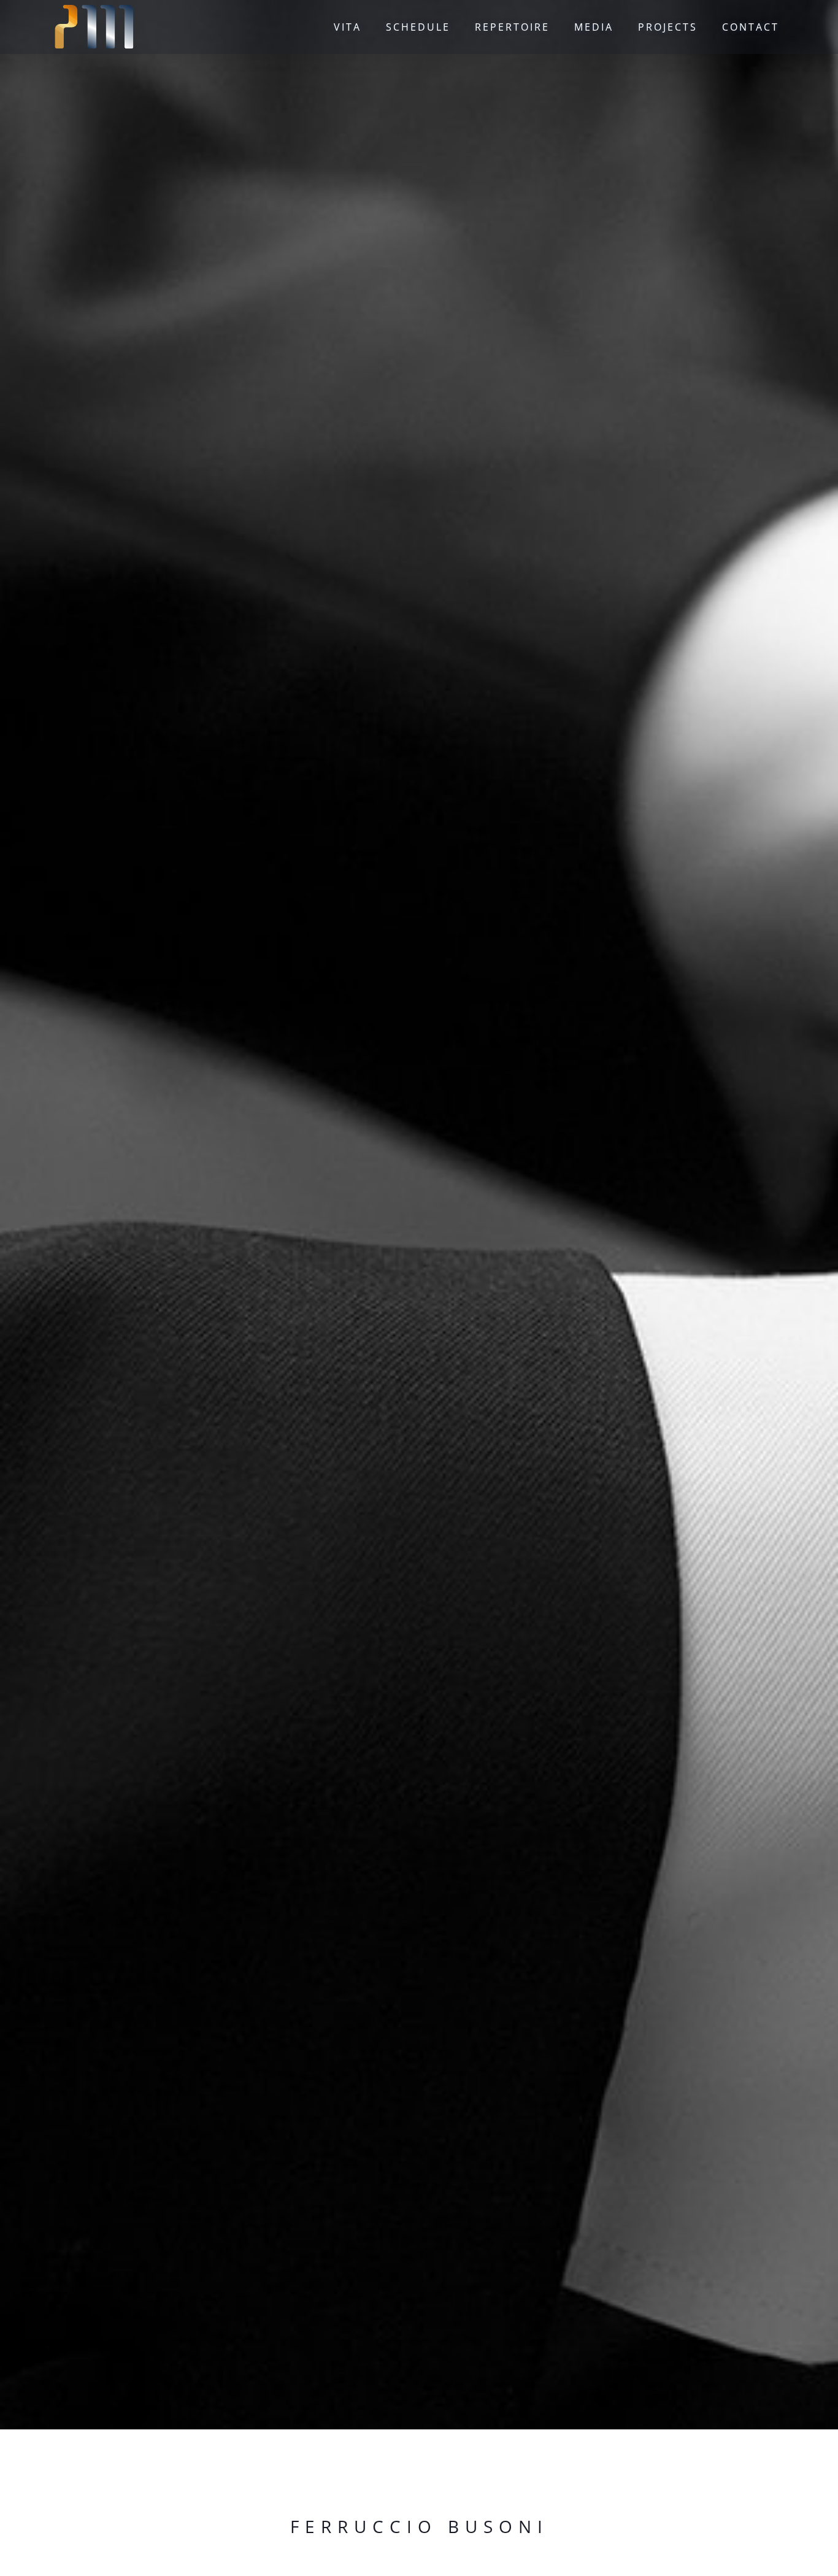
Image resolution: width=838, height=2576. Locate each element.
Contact (751, 27)
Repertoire (512, 27)
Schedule (418, 27)
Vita (348, 27)
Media (594, 27)
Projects (668, 27)
